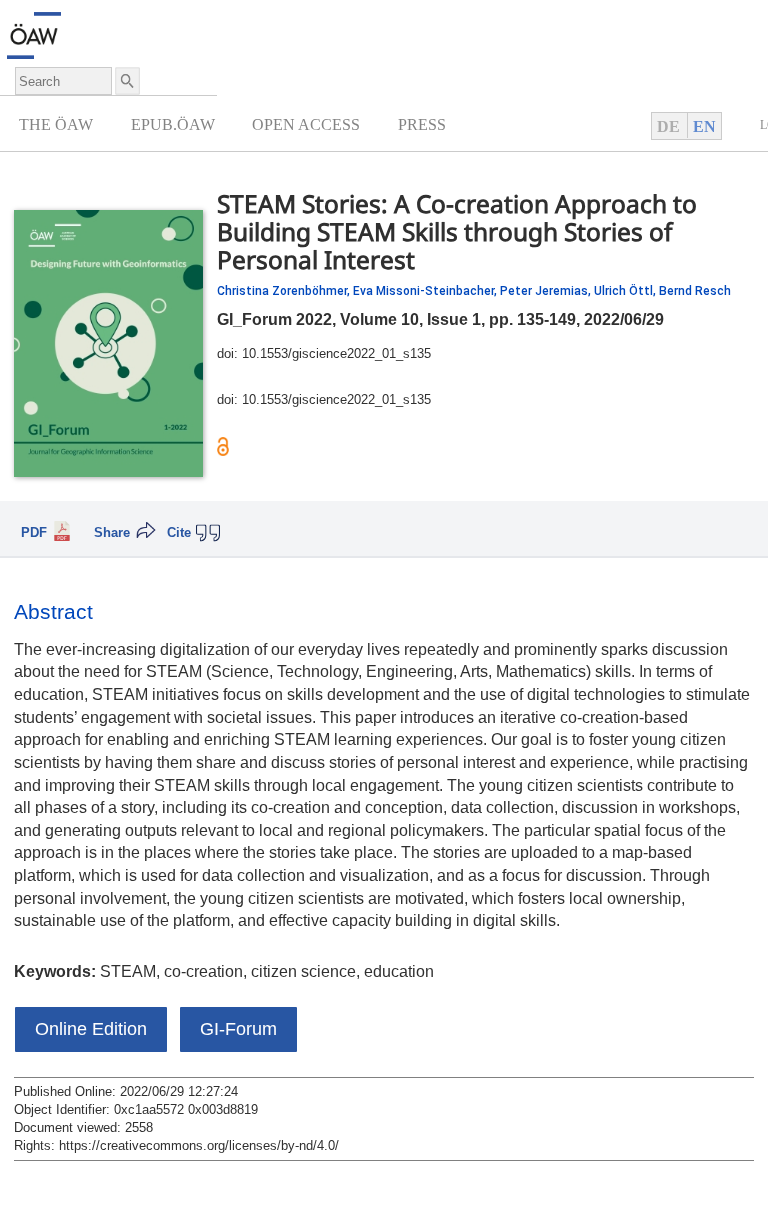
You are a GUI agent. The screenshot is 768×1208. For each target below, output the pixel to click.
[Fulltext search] (126, 81)
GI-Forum (238, 1029)
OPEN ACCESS (306, 124)
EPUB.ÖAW (173, 124)
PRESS (422, 124)
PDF (34, 533)
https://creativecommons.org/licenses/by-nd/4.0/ (199, 1146)
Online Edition (91, 1029)
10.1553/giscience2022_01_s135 (336, 354)
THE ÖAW (56, 124)
